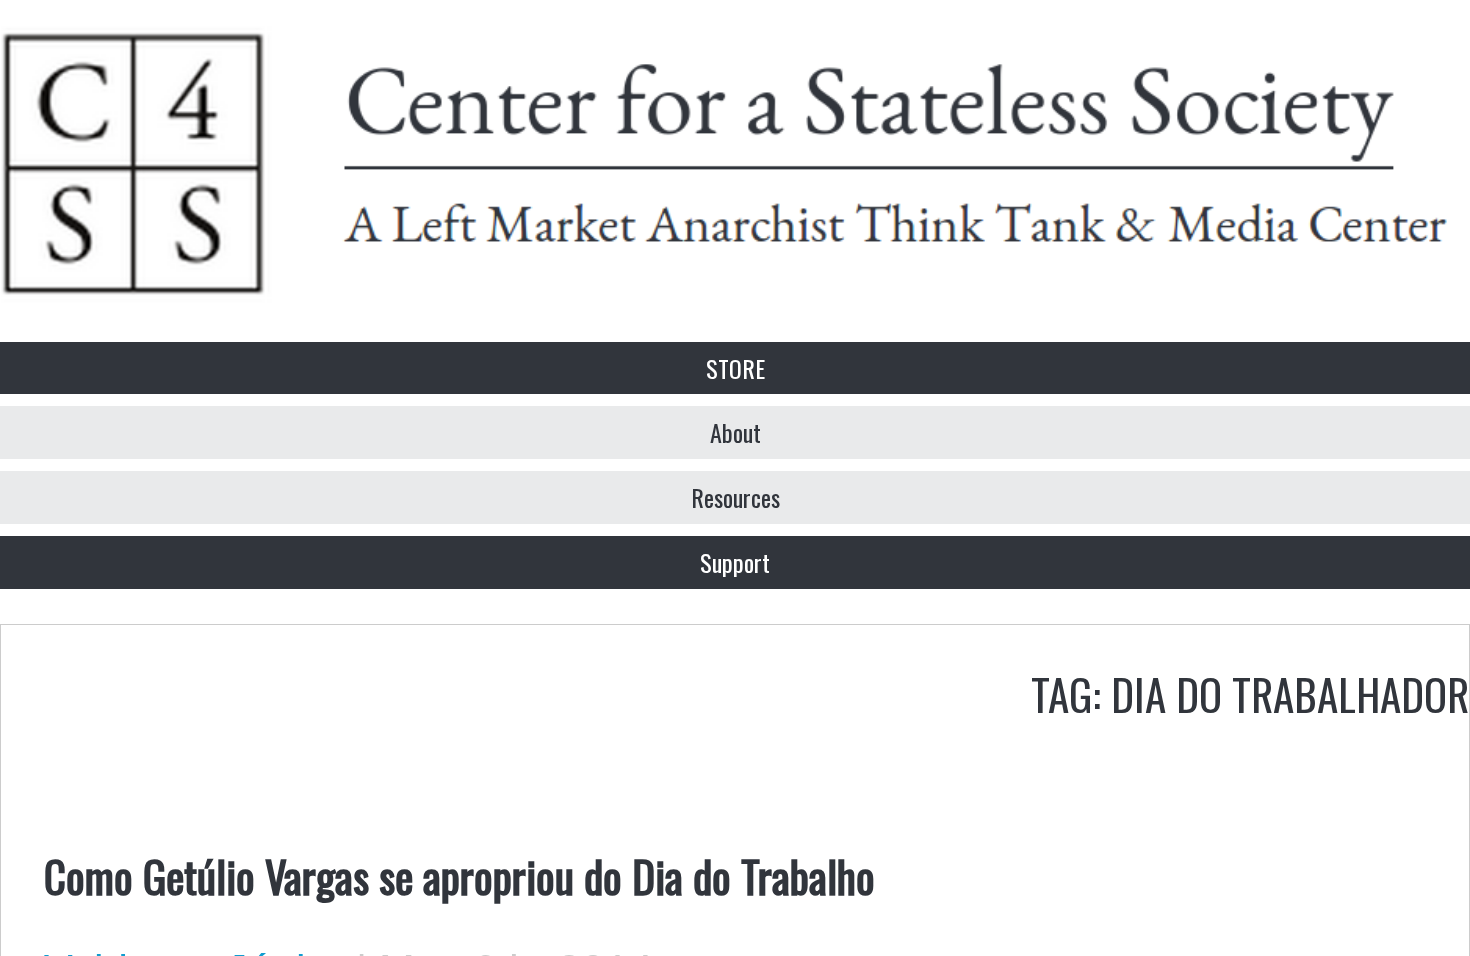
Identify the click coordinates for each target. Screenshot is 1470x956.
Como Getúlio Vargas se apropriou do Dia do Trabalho (459, 875)
